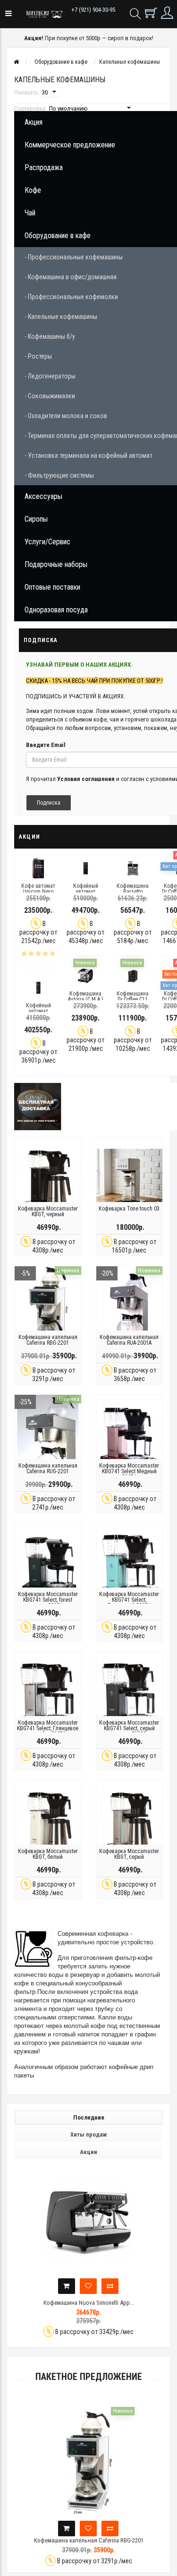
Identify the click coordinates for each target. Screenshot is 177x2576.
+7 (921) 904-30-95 (93, 10)
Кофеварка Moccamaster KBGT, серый (129, 1854)
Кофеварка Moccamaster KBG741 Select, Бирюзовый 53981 (129, 1600)
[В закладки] (95, 2286)
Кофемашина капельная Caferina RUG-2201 (48, 1468)
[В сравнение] (117, 2286)
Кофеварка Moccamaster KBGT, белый (48, 1854)
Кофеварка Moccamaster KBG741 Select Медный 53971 (129, 1471)
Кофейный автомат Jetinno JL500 (86, 892)
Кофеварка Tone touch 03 (129, 1209)
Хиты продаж (89, 2134)
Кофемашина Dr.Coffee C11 (133, 996)
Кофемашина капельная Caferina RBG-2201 (48, 1340)
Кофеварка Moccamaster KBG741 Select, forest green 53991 (48, 1600)
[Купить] (74, 2286)
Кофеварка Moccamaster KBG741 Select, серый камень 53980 (129, 1728)
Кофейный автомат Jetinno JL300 (38, 1011)
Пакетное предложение (89, 2377)
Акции (88, 2152)
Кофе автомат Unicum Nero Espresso (38, 892)
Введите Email (46, 745)
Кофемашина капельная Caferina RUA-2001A (129, 1340)
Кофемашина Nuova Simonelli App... (96, 2303)
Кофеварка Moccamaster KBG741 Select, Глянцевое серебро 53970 (48, 1728)
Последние (89, 2117)
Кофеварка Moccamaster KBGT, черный (48, 1211)
